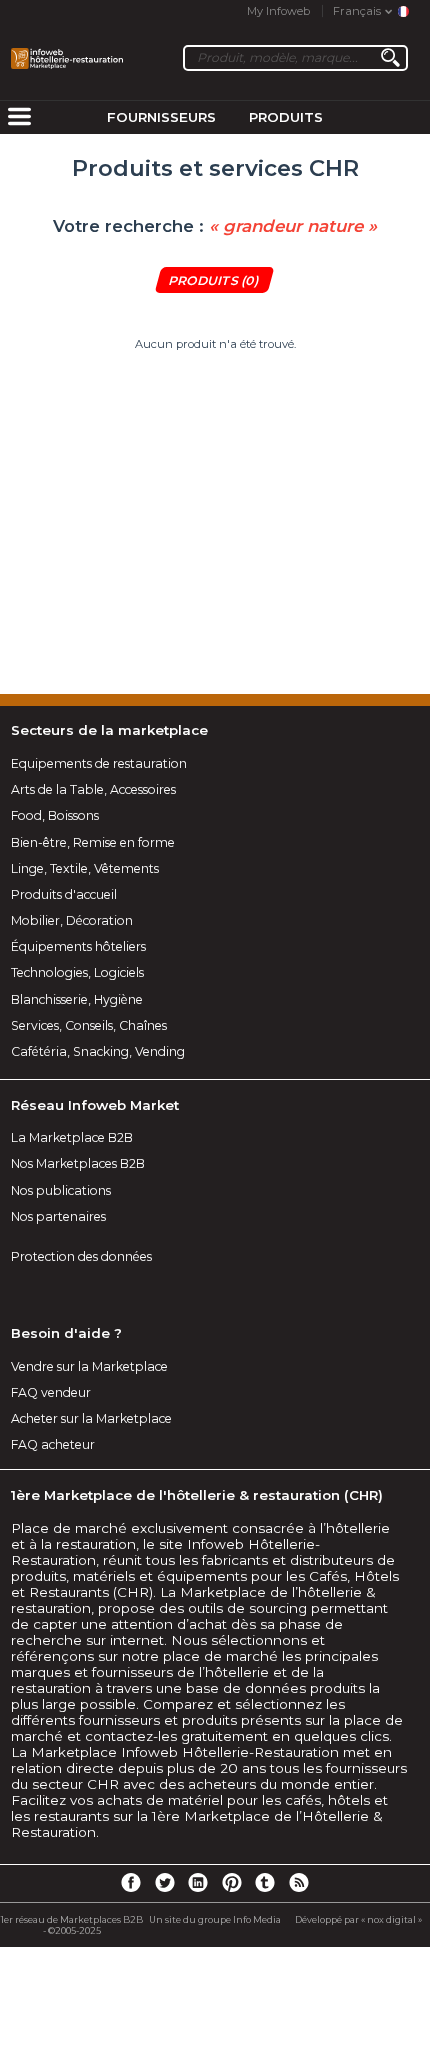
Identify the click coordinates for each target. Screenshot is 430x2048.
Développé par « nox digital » (358, 1919)
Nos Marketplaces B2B (78, 1163)
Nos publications (61, 1190)
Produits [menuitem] (286, 117)
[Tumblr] (265, 1882)
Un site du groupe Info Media (215, 1919)
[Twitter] (164, 1882)
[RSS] (299, 1882)
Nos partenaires (58, 1216)
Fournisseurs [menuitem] (161, 117)
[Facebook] (131, 1882)
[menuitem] (19, 118)
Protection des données (81, 1256)
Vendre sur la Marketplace (89, 1366)
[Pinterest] (232, 1882)
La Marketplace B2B (72, 1137)
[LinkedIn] (198, 1882)
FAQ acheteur (53, 1444)
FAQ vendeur (51, 1392)
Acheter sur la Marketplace (91, 1418)
